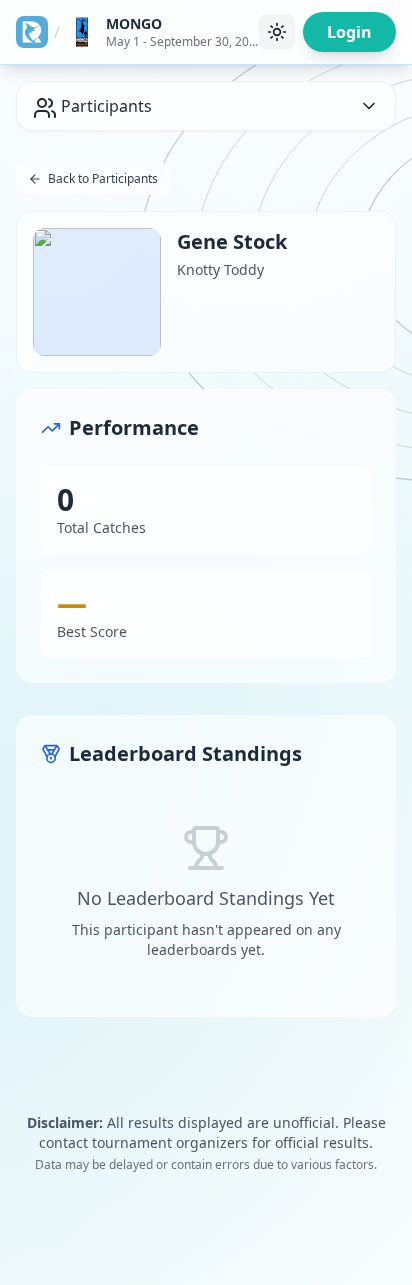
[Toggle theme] (277, 32)
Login (349, 32)
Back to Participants (103, 178)
